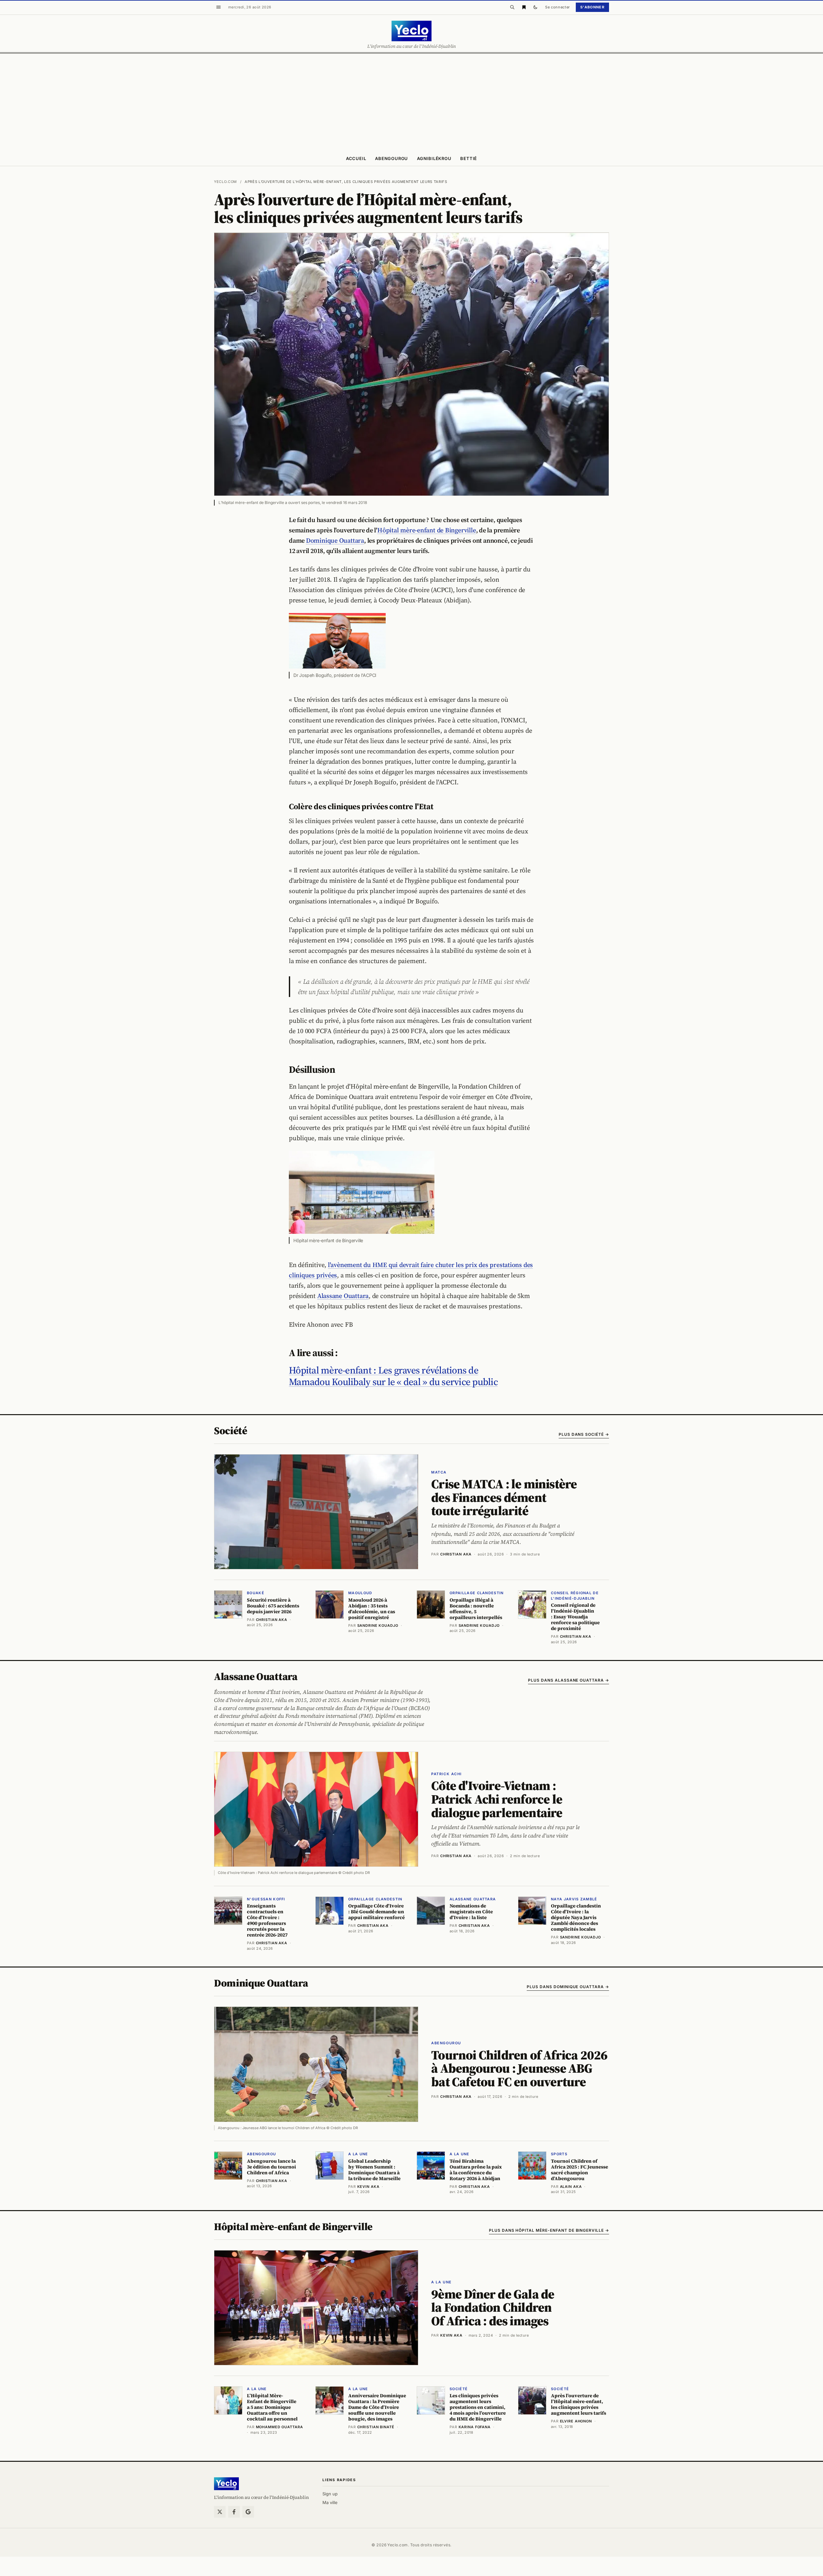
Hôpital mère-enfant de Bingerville (427, 530)
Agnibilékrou (434, 158)
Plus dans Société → (584, 1434)
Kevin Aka (451, 2335)
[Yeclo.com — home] (411, 31)
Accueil (356, 158)
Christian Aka (456, 1554)
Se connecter (558, 7)
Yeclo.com (225, 182)
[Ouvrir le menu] (218, 7)
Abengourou (391, 158)
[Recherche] (512, 7)
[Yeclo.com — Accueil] (226, 2484)
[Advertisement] (411, 102)
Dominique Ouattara (335, 540)
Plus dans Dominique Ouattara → (568, 1987)
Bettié (469, 158)
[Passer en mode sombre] (535, 7)
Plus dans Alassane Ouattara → (569, 1680)
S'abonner (592, 7)
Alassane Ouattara (343, 1296)
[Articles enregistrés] (524, 7)
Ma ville (330, 2502)
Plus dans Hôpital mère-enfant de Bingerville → (549, 2230)
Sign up (330, 2494)
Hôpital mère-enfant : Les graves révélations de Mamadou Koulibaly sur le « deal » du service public (393, 1376)
